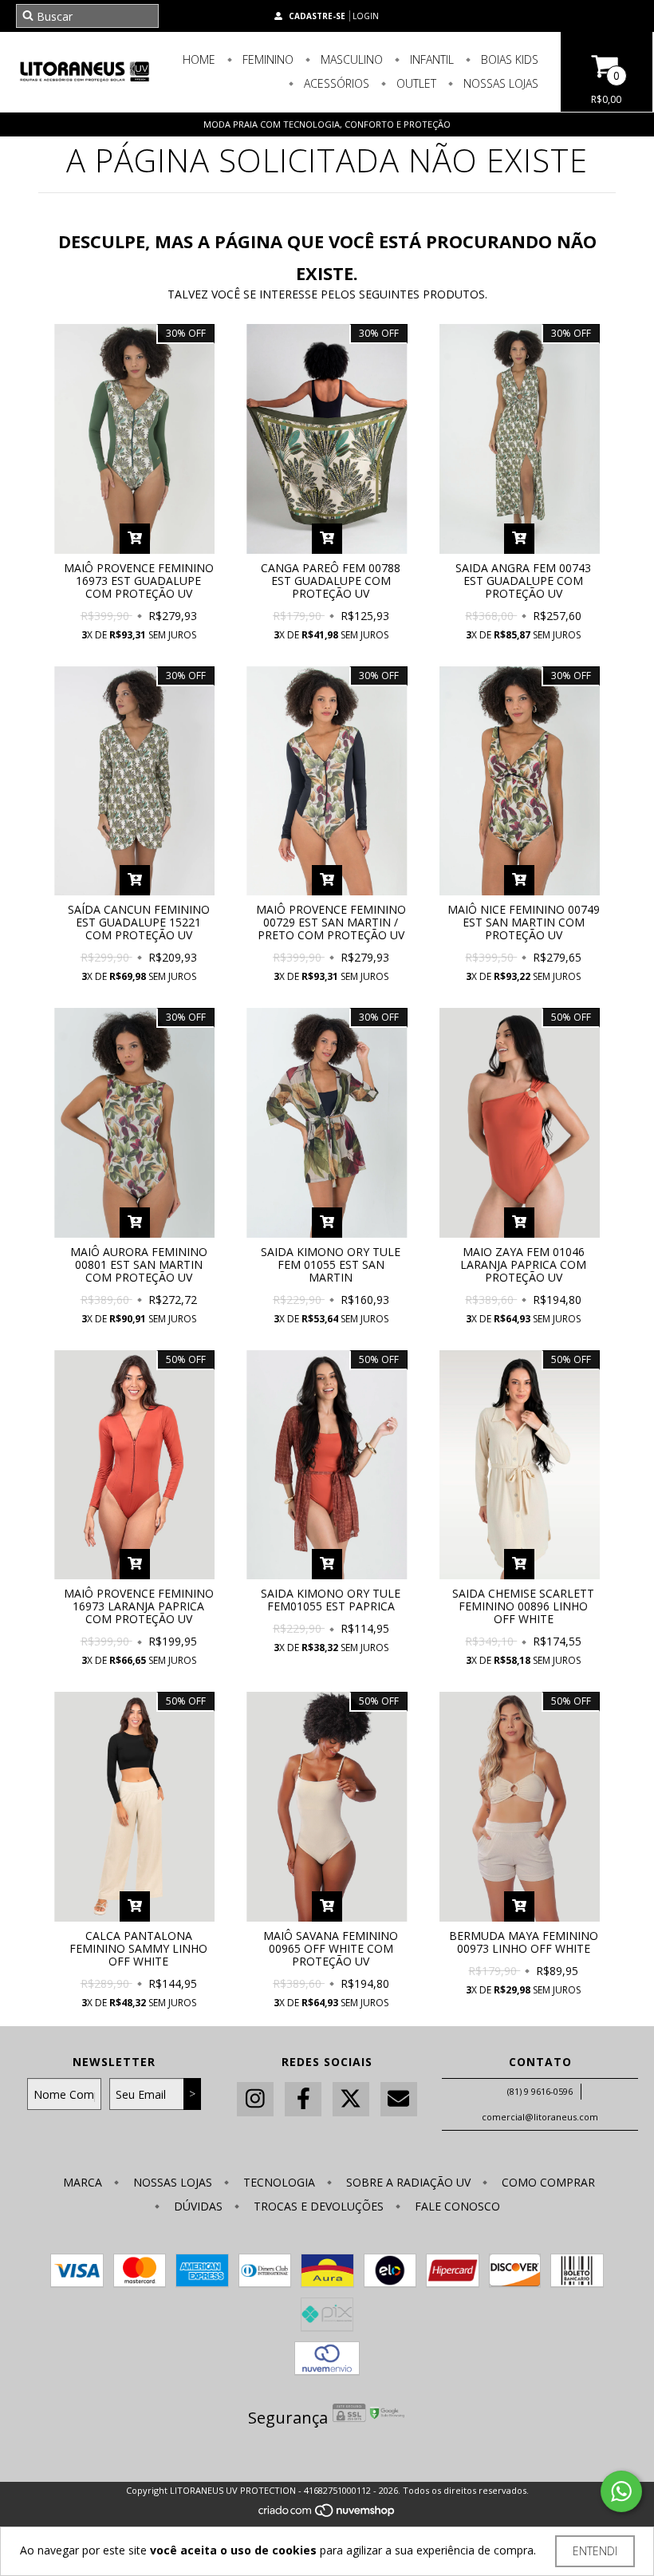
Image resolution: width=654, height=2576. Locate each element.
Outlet (415, 83)
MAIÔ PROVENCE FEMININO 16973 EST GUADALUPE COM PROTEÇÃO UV (139, 581)
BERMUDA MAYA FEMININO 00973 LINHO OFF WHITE (524, 1942)
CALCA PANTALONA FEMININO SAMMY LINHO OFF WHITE (138, 1948)
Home (199, 59)
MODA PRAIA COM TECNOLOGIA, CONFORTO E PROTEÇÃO (327, 124)
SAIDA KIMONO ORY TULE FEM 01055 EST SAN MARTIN (331, 1264)
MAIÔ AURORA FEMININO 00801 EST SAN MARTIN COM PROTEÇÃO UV (139, 1264)
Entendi (595, 2551)
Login (366, 16)
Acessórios (335, 83)
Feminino (266, 59)
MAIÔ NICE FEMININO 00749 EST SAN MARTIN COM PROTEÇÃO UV (524, 922)
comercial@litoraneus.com (540, 2117)
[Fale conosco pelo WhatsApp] (621, 2491)
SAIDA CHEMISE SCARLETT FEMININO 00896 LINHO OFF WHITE (523, 1606)
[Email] (399, 2099)
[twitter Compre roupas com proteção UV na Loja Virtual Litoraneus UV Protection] (351, 2099)
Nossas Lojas (499, 83)
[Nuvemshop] (327, 2514)
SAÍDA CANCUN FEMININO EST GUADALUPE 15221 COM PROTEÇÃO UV (139, 922)
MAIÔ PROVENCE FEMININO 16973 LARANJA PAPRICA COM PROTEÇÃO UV (139, 1606)
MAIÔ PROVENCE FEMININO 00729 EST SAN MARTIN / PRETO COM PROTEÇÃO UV (331, 922)
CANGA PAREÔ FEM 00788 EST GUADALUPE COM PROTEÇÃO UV (331, 581)
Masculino (350, 59)
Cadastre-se (317, 16)
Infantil (430, 59)
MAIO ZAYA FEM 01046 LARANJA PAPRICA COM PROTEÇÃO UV (523, 1264)
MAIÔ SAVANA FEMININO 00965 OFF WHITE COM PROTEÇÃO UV (331, 1948)
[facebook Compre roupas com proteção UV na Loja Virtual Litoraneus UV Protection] (303, 2099)
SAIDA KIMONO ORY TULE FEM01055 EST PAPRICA (331, 1600)
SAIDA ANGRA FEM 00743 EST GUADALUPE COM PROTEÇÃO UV (523, 581)
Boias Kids (508, 59)
